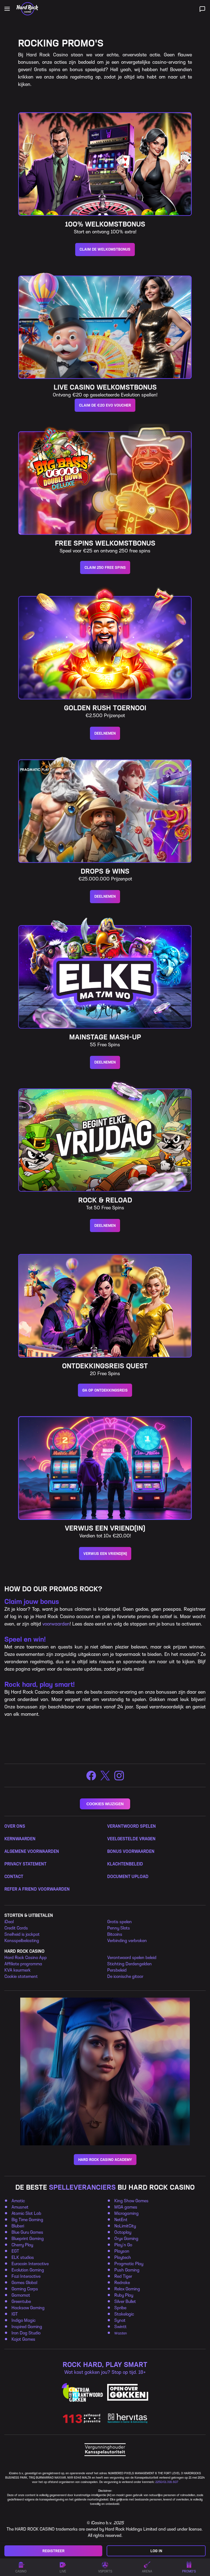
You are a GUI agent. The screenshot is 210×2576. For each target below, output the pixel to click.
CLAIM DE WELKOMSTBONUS (105, 249)
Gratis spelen (119, 1922)
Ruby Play (124, 2295)
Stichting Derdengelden (129, 1964)
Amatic (18, 2201)
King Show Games (131, 2201)
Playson (122, 2251)
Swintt (120, 2327)
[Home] (27, 9)
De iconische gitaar (125, 1976)
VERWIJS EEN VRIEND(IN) (105, 1554)
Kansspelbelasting (22, 1941)
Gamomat (21, 2295)
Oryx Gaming (126, 2239)
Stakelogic (124, 2314)
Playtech (123, 2257)
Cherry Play (22, 2245)
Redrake (122, 2283)
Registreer (53, 2551)
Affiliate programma (23, 1964)
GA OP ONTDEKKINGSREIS (105, 1390)
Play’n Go (123, 2245)
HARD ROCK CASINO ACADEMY (105, 2160)
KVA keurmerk (17, 1970)
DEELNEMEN (105, 733)
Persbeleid (117, 1970)
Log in (156, 2551)
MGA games (126, 2207)
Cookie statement (21, 1976)
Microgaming (126, 2213)
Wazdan (121, 2333)
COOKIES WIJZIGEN (105, 1804)
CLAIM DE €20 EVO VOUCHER (105, 405)
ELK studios (23, 2257)
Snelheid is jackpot (22, 1934)
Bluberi (18, 2226)
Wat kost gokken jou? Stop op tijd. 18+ (105, 2372)
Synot (120, 2320)
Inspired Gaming (27, 2327)
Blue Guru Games (27, 2232)
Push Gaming (127, 2270)
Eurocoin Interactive (30, 2264)
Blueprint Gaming (28, 2239)
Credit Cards (16, 1928)
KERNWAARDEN (20, 1839)
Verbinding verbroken (127, 1941)
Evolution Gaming (28, 2270)
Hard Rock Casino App (26, 1958)
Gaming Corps (25, 2289)
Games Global (24, 2283)
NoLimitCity (125, 2226)
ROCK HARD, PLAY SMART (105, 2365)
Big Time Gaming (27, 2220)
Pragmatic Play (129, 2264)
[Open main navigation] (7, 9)
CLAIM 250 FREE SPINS (105, 568)
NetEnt (121, 2220)
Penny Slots (119, 1928)
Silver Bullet (125, 2301)
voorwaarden (56, 1624)
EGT (16, 2251)
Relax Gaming (127, 2289)
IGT (15, 2314)
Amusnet (20, 2207)
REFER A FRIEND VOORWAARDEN (37, 1889)
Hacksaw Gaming (28, 2308)
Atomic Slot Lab (26, 2213)
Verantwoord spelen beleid (132, 1958)
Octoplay (123, 2232)
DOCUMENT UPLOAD (128, 1877)
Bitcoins (115, 1934)
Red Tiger (123, 2276)
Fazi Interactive (26, 2276)
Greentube (21, 2301)
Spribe (120, 2308)
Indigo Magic (24, 2320)
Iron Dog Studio (26, 2333)
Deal (9, 1922)
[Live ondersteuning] (202, 9)
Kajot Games (23, 2339)
